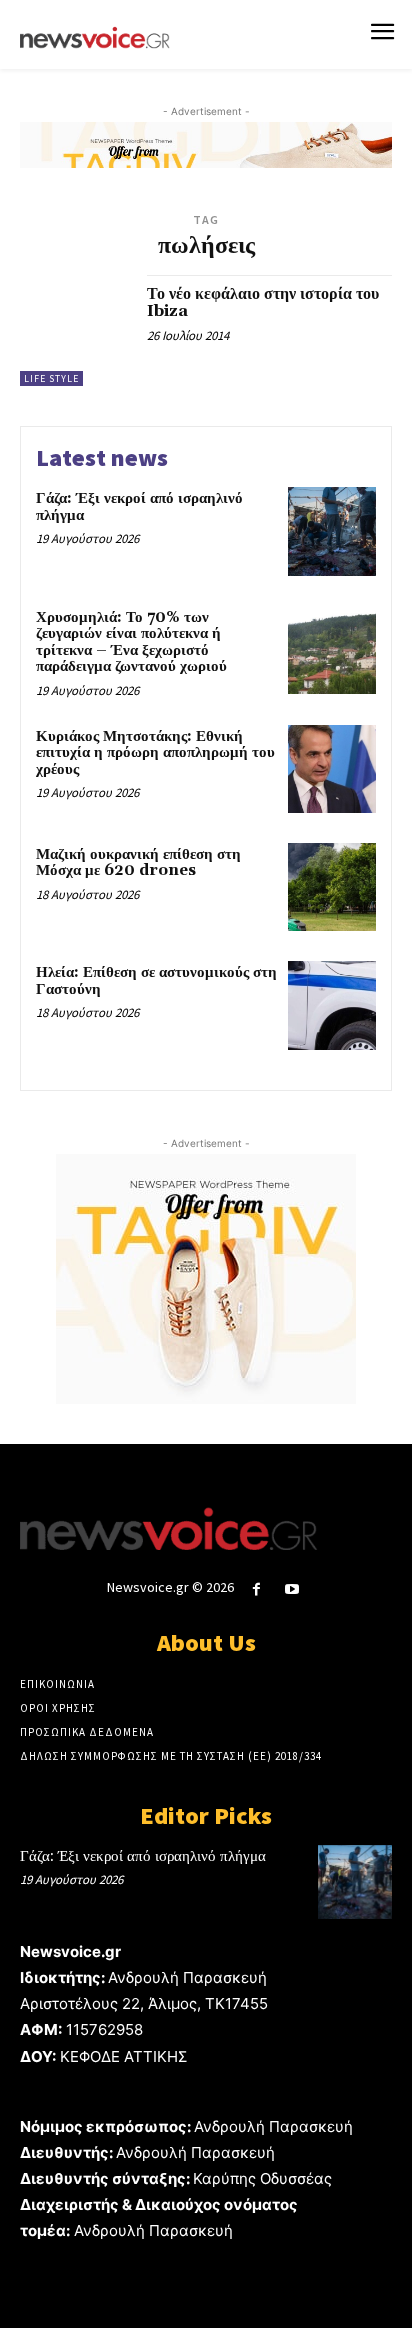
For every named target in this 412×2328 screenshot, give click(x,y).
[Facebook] (256, 1589)
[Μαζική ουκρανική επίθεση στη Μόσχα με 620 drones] (332, 887)
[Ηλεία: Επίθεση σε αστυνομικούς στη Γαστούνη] (332, 1005)
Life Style (51, 378)
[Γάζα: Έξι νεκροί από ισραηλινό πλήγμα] (332, 531)
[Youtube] (292, 1589)
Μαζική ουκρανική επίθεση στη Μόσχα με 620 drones (138, 863)
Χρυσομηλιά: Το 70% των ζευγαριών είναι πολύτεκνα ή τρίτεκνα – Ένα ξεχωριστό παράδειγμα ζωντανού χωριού (131, 642)
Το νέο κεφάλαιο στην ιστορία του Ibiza (263, 303)
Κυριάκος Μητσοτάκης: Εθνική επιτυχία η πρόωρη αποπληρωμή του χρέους (155, 753)
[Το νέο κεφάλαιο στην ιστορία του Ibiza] (76, 331)
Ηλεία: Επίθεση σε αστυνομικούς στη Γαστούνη (156, 981)
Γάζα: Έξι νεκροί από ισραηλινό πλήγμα (139, 507)
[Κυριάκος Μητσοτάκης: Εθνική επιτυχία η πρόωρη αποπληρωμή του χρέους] (332, 769)
